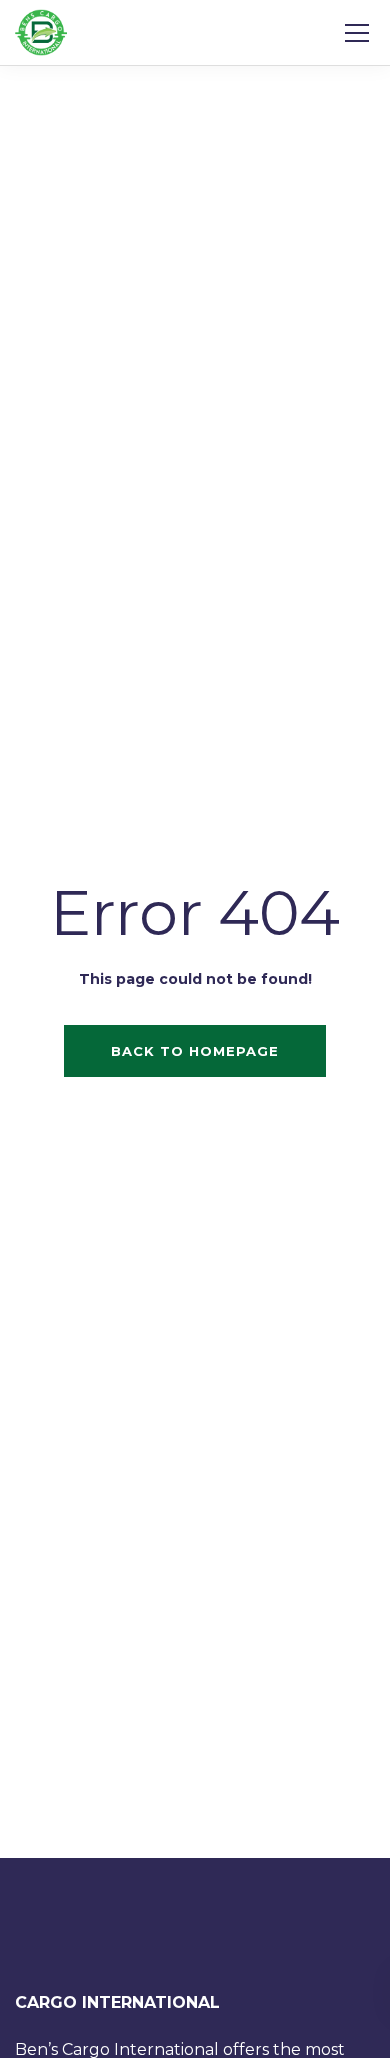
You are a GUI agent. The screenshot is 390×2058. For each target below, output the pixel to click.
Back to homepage (195, 1051)
